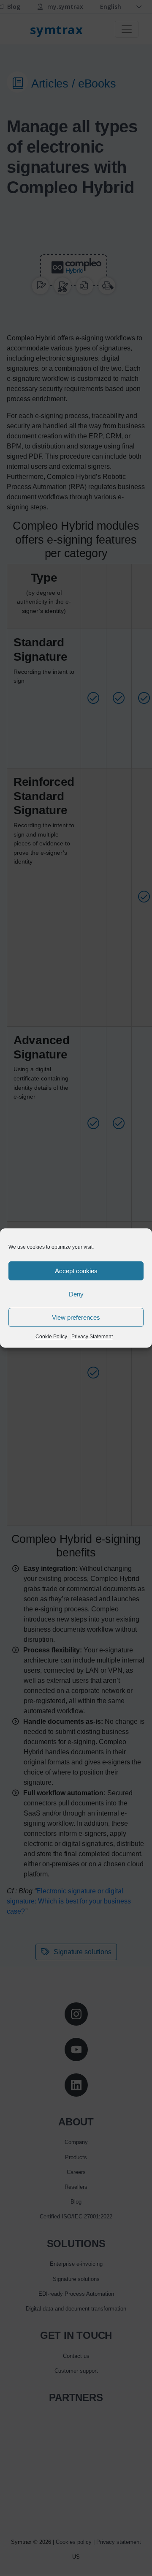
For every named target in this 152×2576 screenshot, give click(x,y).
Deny (76, 1294)
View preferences (76, 1317)
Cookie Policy (51, 1337)
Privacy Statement (92, 1337)
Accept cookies (76, 1271)
